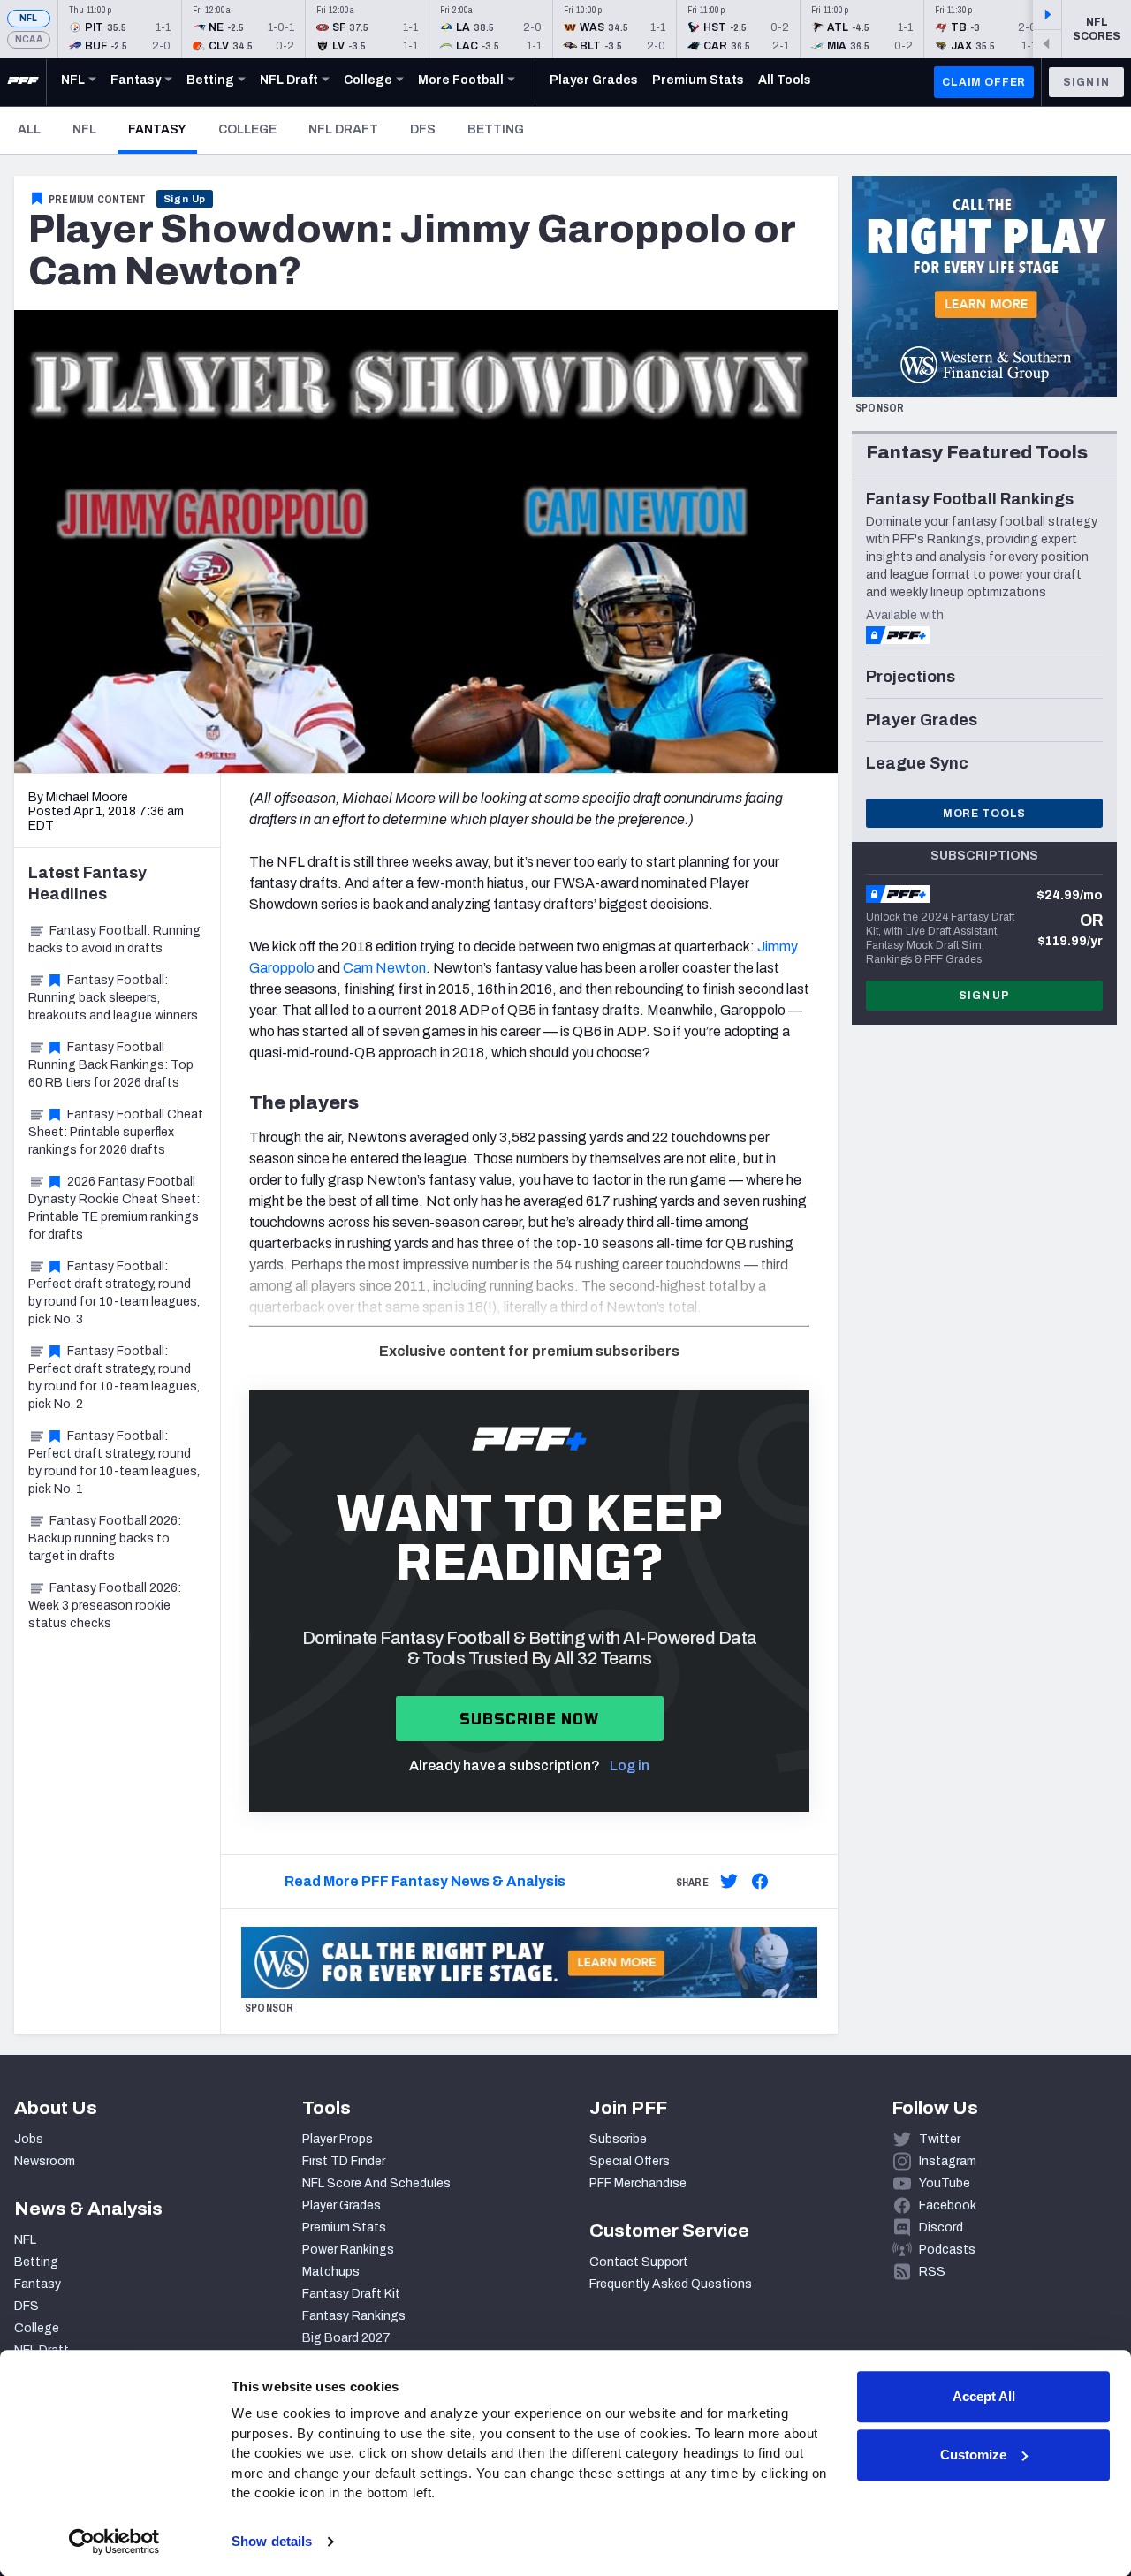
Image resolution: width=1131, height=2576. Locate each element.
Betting (496, 129)
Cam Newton (384, 968)
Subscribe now (530, 1719)
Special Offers (630, 2161)
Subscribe (618, 2139)
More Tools (984, 814)
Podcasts (947, 2250)
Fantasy (163, 129)
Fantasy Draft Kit (351, 2294)
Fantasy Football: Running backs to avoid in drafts (114, 939)
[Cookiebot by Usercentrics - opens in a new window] (114, 2542)
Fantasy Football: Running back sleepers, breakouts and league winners (113, 998)
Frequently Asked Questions (671, 2284)
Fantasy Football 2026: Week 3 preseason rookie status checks (105, 1606)
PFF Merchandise (638, 2183)
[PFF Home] (23, 82)
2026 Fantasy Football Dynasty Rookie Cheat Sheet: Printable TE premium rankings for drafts (114, 1208)
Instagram (948, 2161)
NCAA (29, 39)
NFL (29, 18)
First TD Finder (344, 2161)
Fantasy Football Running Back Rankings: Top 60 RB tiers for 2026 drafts (111, 1065)
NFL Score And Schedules (376, 2183)
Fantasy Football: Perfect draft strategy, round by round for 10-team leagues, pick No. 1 (114, 1462)
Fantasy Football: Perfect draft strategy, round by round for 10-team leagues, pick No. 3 (114, 1293)
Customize (973, 2455)
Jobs (29, 2139)
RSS (932, 2272)
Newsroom (45, 2161)
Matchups (331, 2272)
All (29, 129)
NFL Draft (343, 129)
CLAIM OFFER (984, 82)
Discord (941, 2227)
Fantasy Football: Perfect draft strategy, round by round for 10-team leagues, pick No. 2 (114, 1378)
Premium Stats (344, 2227)
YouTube (945, 2183)
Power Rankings (348, 2250)
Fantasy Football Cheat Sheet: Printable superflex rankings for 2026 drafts (116, 1132)
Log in (630, 1765)
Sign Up (185, 199)
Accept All (984, 2396)
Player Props (338, 2139)
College (247, 129)
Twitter (940, 2139)
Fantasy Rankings (354, 2316)
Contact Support (639, 2262)
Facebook (948, 2205)
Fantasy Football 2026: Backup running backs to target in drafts (105, 1538)
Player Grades (342, 2205)
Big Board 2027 (346, 2338)
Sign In (1086, 82)
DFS (423, 129)
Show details (272, 2541)
